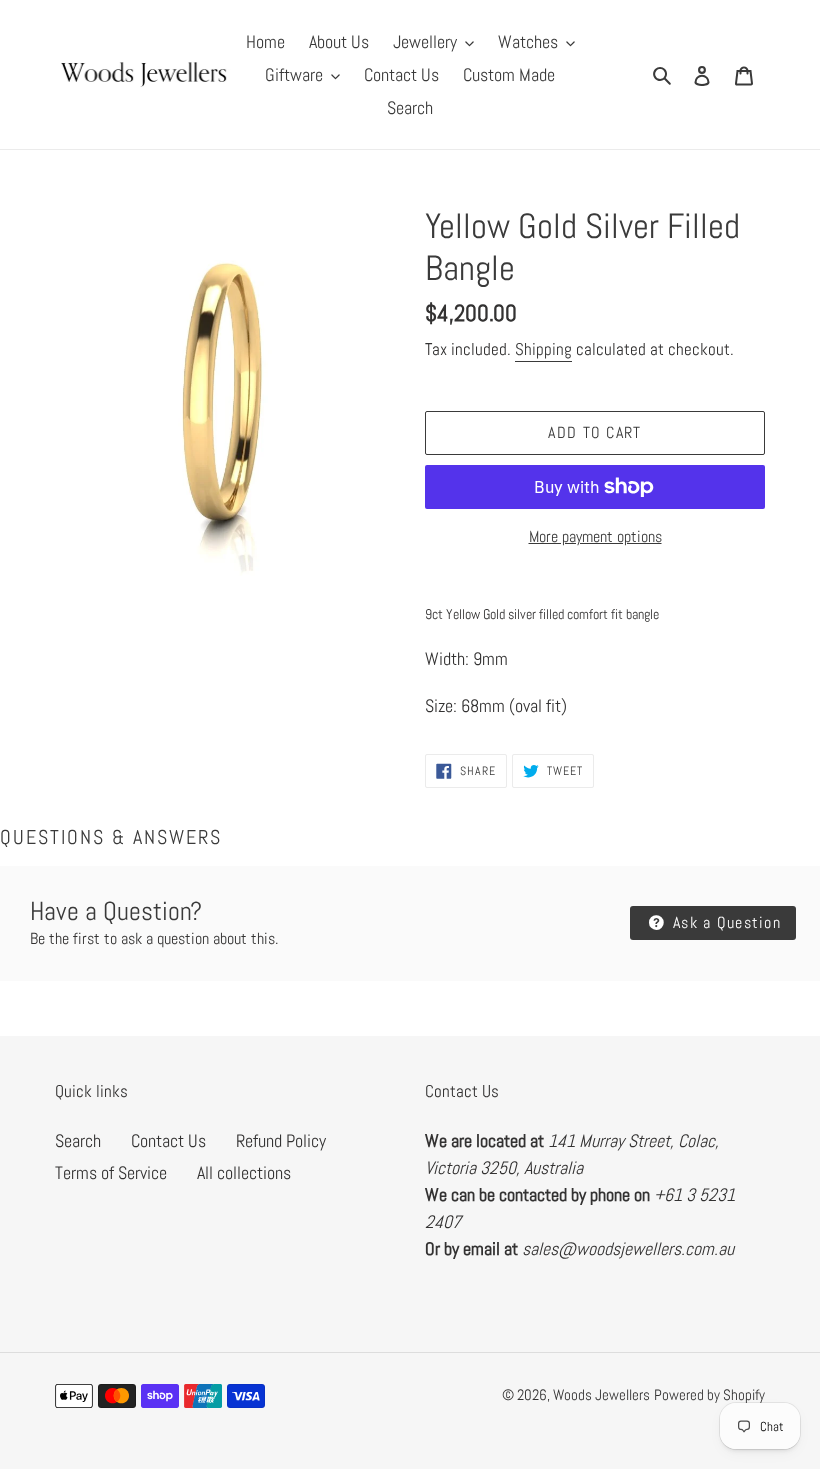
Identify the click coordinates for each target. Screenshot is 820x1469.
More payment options (595, 536)
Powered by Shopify (709, 1394)
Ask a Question (724, 922)
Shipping (543, 349)
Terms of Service (111, 1172)
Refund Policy (281, 1140)
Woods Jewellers (601, 1394)
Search (78, 1140)
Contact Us (168, 1140)
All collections (244, 1172)
